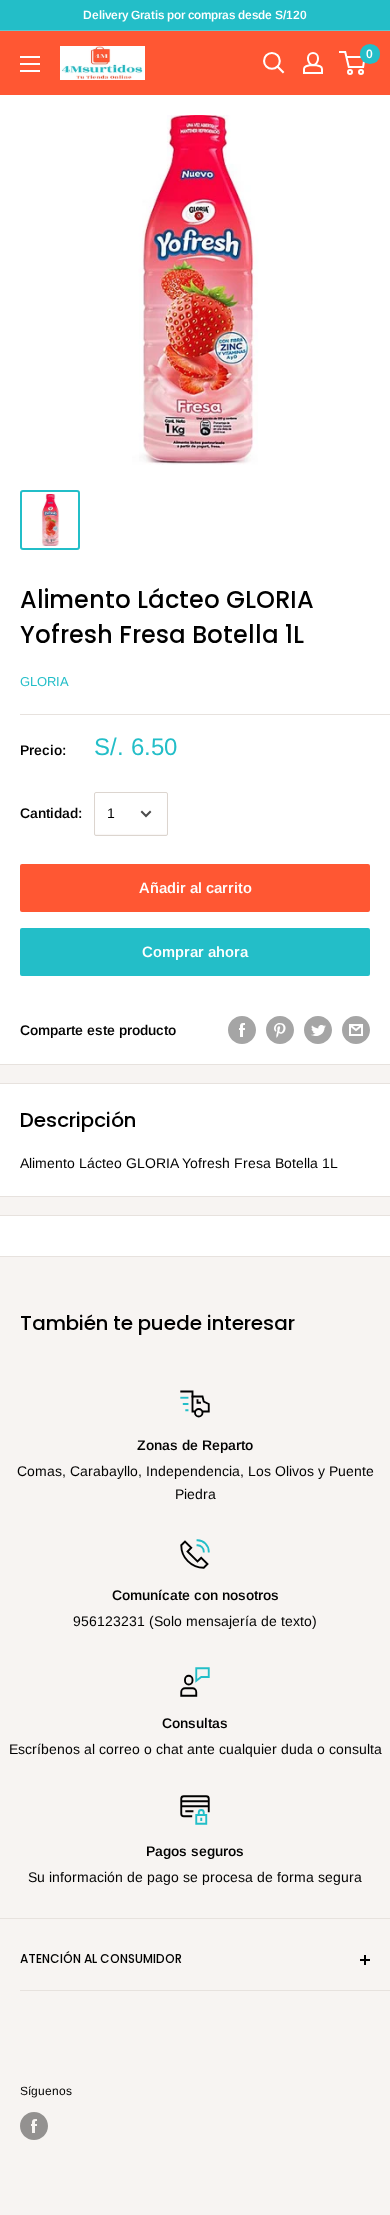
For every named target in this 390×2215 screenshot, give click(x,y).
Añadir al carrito (195, 887)
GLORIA (44, 681)
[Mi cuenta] (313, 63)
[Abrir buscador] (274, 63)
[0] (353, 63)
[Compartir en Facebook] (242, 1030)
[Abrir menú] (30, 64)
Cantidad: (51, 813)
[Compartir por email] (356, 1030)
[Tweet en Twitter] (318, 1030)
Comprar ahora (195, 951)
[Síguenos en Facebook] (34, 2126)
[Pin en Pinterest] (280, 1030)
